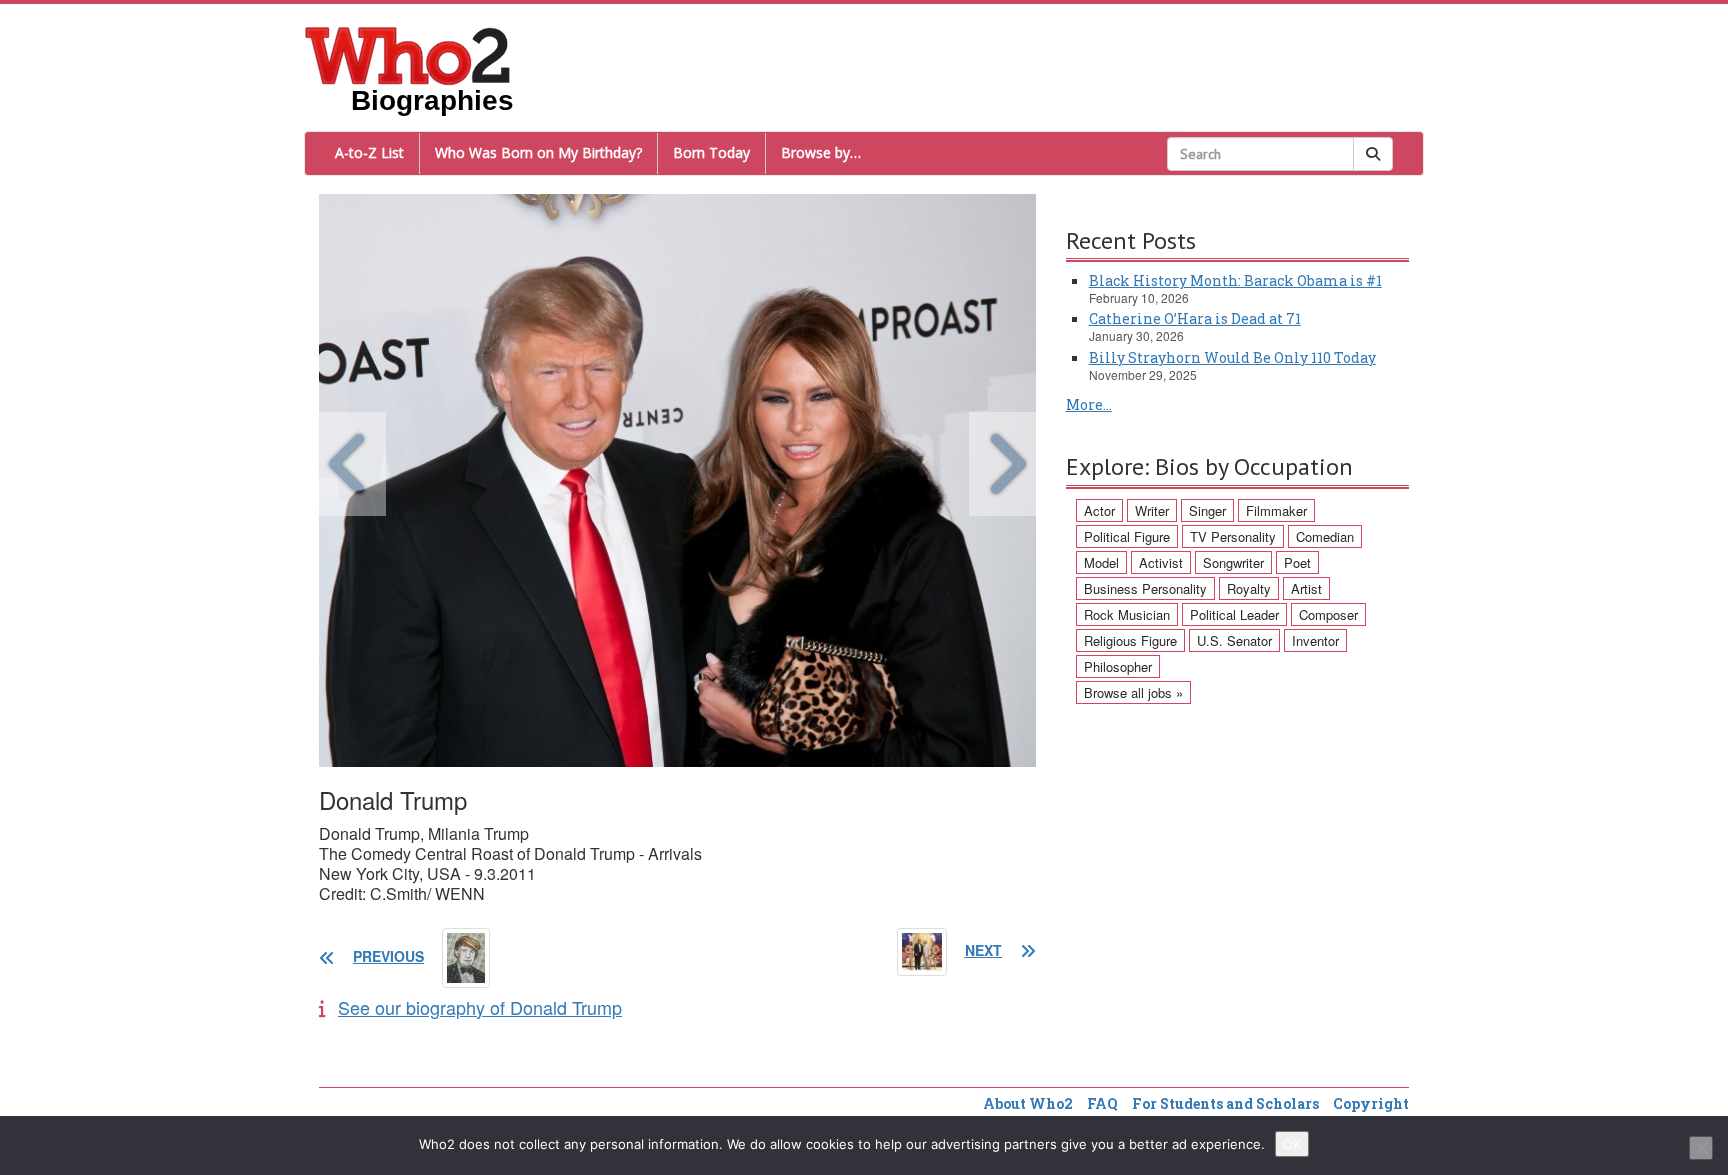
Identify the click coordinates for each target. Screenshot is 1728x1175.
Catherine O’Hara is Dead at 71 (1195, 318)
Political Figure (1127, 536)
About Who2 (1028, 1103)
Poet (1297, 562)
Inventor (1315, 640)
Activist (1161, 562)
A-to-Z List (369, 152)
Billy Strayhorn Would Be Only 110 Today (1232, 357)
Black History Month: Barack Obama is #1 (1235, 280)
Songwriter (1233, 562)
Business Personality (1145, 588)
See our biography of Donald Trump (480, 1007)
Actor (1099, 510)
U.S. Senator (1234, 640)
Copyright (1371, 1103)
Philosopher (1118, 666)
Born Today (711, 152)
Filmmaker (1276, 510)
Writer (1152, 510)
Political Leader (1234, 614)
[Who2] (408, 54)
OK (1292, 1144)
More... (1089, 404)
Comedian (1325, 536)
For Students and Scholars (1225, 1103)
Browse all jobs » (1133, 692)
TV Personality (1233, 536)
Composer (1328, 614)
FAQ (1102, 1103)
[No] (1701, 1148)
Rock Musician (1127, 614)
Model (1101, 562)
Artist (1306, 588)
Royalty (1249, 588)
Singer (1207, 510)
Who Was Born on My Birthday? (538, 152)
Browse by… (821, 152)
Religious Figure (1130, 640)
